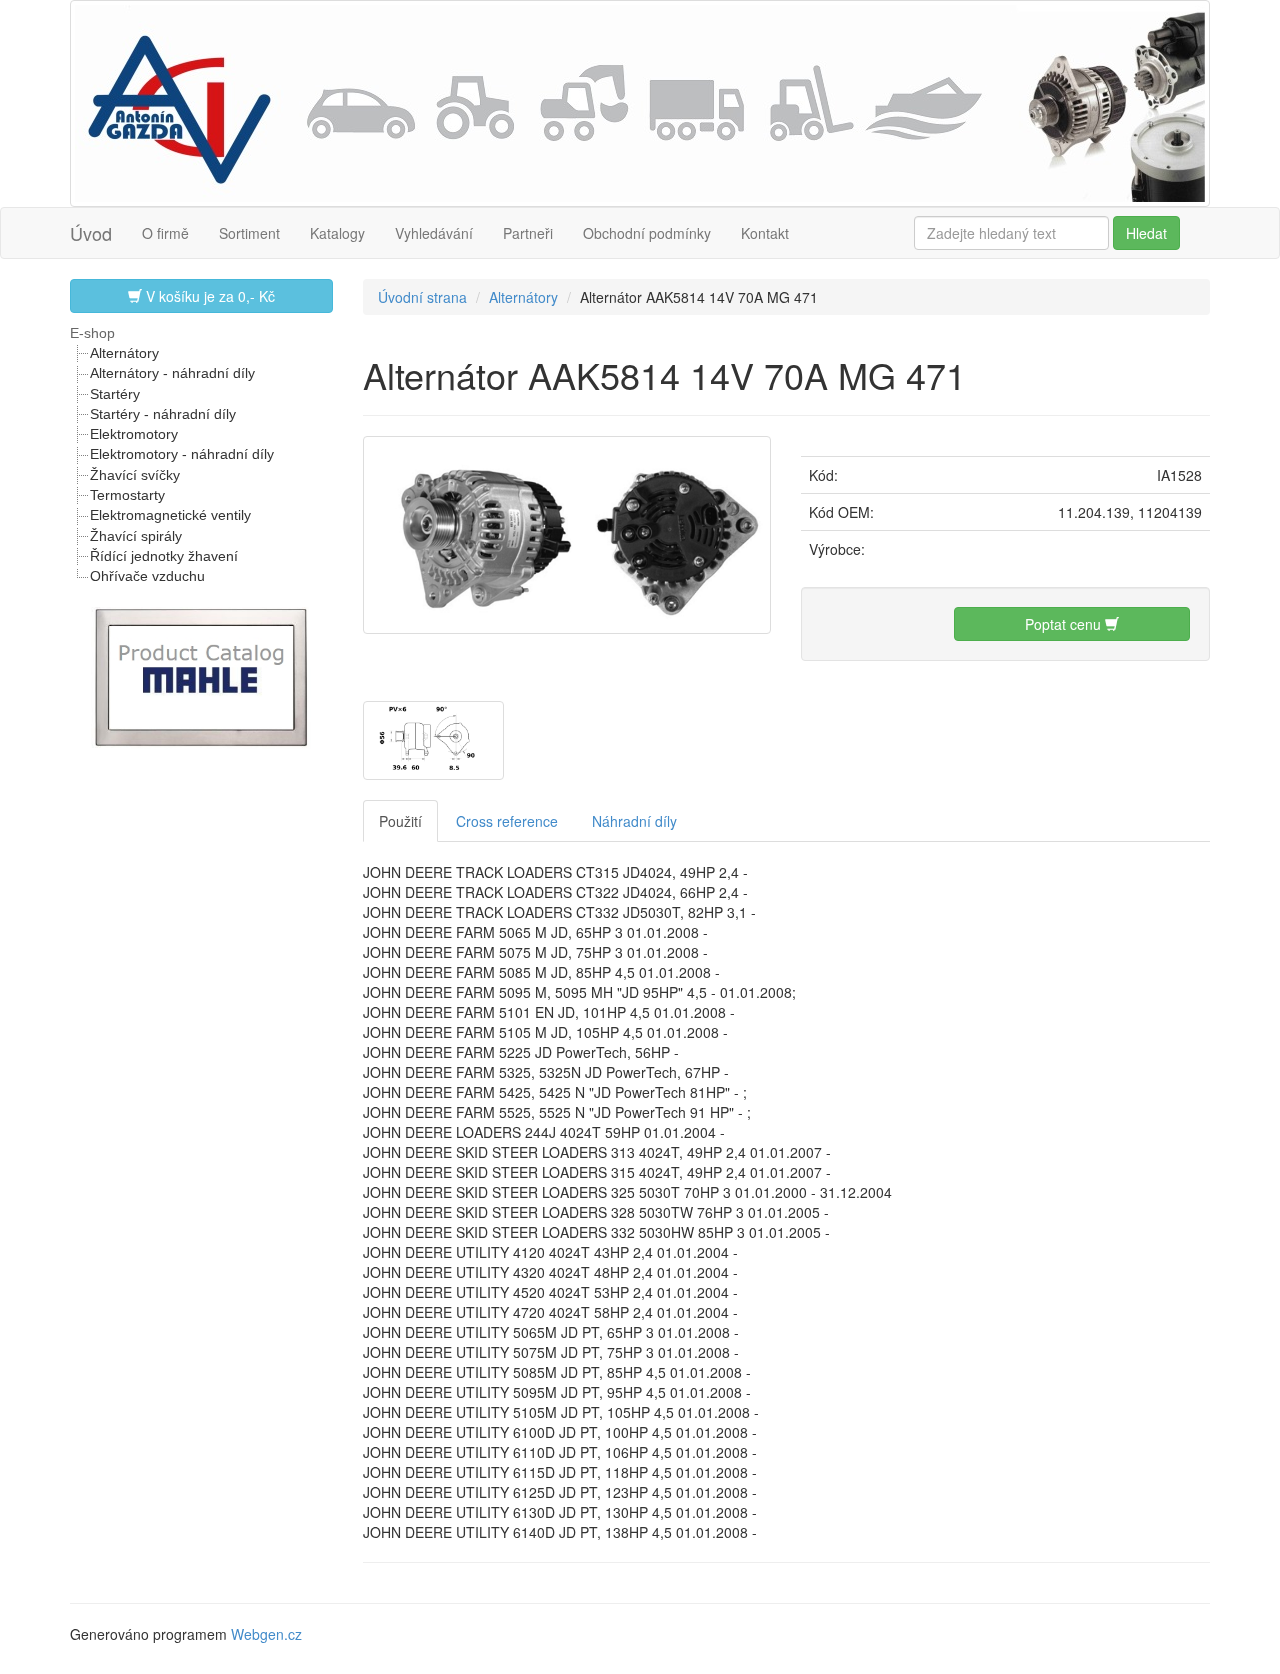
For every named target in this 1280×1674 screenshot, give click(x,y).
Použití (400, 821)
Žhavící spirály (136, 536)
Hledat (1146, 233)
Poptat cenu (1065, 624)
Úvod (91, 233)
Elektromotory (134, 434)
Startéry (115, 394)
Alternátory (124, 353)
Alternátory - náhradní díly (172, 373)
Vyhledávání (434, 233)
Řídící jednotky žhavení (164, 556)
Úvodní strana (422, 297)
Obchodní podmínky (647, 233)
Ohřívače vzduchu (147, 576)
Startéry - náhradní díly (163, 414)
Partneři (528, 233)
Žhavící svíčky (135, 475)
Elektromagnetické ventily (170, 515)
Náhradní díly (634, 821)
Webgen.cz (266, 1634)
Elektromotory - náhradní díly (182, 454)
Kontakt (765, 233)
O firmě (165, 233)
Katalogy (337, 233)
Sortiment (249, 233)
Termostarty (127, 495)
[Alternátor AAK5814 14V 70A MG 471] (567, 532)
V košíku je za (208, 296)
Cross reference (507, 821)
